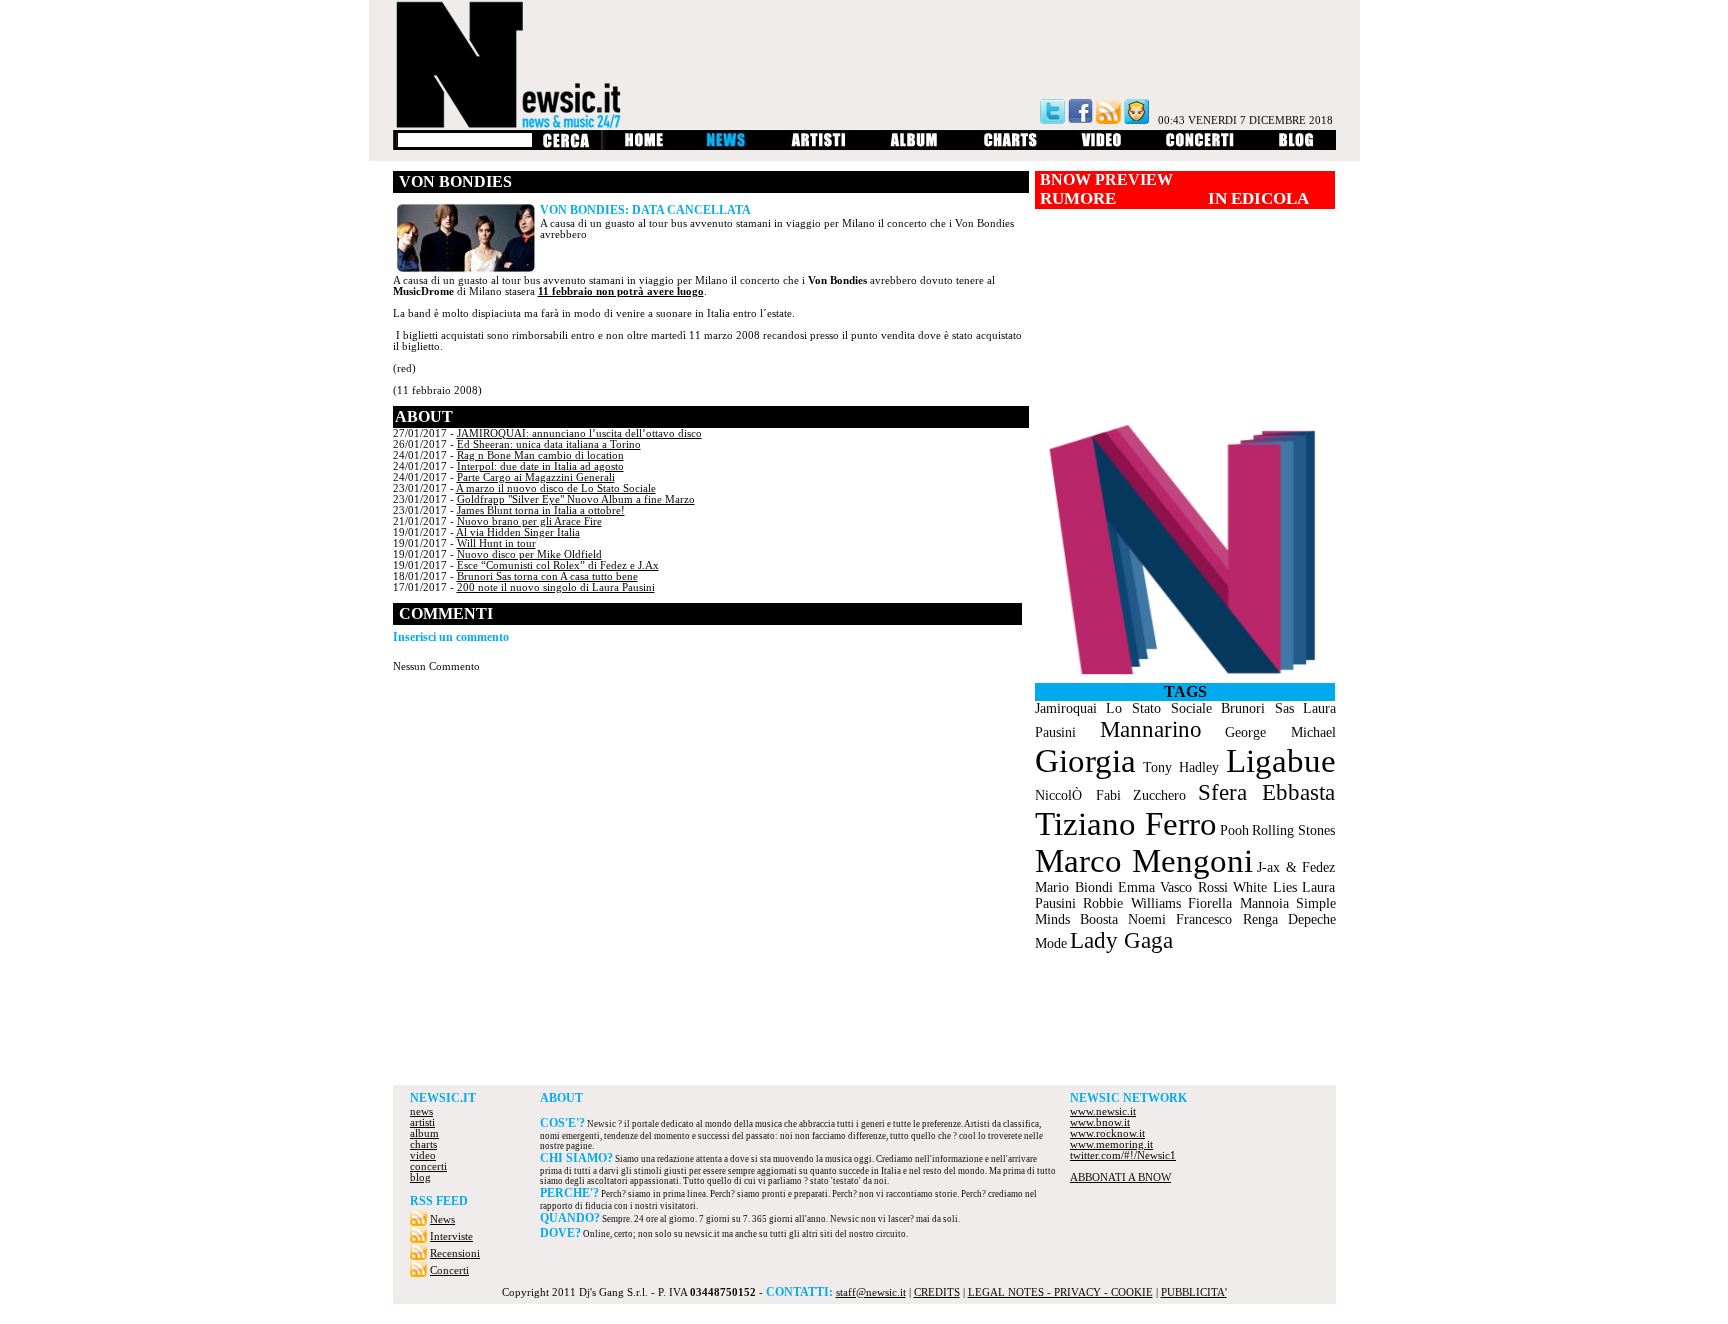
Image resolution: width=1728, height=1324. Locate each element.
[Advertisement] (864, 1030)
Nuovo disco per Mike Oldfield (529, 554)
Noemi (1147, 919)
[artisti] (819, 146)
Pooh (1234, 830)
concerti (428, 1166)
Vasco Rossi (1194, 887)
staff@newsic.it (871, 1292)
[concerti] (1200, 146)
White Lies (1265, 887)
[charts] (1010, 146)
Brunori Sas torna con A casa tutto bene (547, 576)
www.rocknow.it (1107, 1133)
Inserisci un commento (451, 637)
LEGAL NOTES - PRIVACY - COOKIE (1060, 1292)
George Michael (1280, 732)
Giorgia (1085, 761)
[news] (727, 146)
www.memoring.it (1111, 1144)
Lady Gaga (1121, 940)
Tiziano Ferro (1125, 824)
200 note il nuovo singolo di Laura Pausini (556, 587)
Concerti (449, 1270)
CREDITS (937, 1292)
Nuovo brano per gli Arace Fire (529, 521)
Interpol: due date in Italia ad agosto (540, 466)
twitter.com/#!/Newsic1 (1123, 1155)
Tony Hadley (1181, 767)
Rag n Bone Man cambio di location (540, 455)
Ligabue (1281, 761)
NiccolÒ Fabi (1077, 795)
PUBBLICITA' (1194, 1292)
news (421, 1111)
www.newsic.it (1103, 1111)
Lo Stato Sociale (1159, 708)
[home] (643, 146)
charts (423, 1144)
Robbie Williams (1132, 903)
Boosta (1099, 919)
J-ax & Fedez (1296, 867)
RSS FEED (439, 1201)
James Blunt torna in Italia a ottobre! (541, 510)
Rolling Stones (1293, 830)
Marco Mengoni (1144, 861)
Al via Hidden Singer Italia (518, 532)
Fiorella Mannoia (1238, 903)
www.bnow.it (1100, 1122)
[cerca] (565, 146)
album (424, 1133)
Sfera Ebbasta (1266, 792)
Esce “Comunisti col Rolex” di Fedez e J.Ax (558, 565)
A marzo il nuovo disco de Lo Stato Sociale (556, 488)
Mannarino (1151, 729)
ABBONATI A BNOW (1120, 1177)
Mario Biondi (1074, 887)
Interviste (451, 1236)
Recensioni (455, 1253)
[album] (915, 146)
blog (420, 1177)
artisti (422, 1122)
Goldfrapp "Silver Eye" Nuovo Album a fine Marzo (576, 499)
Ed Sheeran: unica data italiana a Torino (549, 444)
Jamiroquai (1066, 708)
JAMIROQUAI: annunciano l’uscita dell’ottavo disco (579, 433)
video (423, 1155)
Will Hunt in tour (496, 543)
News (442, 1219)
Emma (1136, 887)
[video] (1101, 146)
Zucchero (1159, 795)
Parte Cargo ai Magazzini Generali (536, 477)
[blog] (1296, 146)
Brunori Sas (1257, 708)
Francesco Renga (1227, 919)
